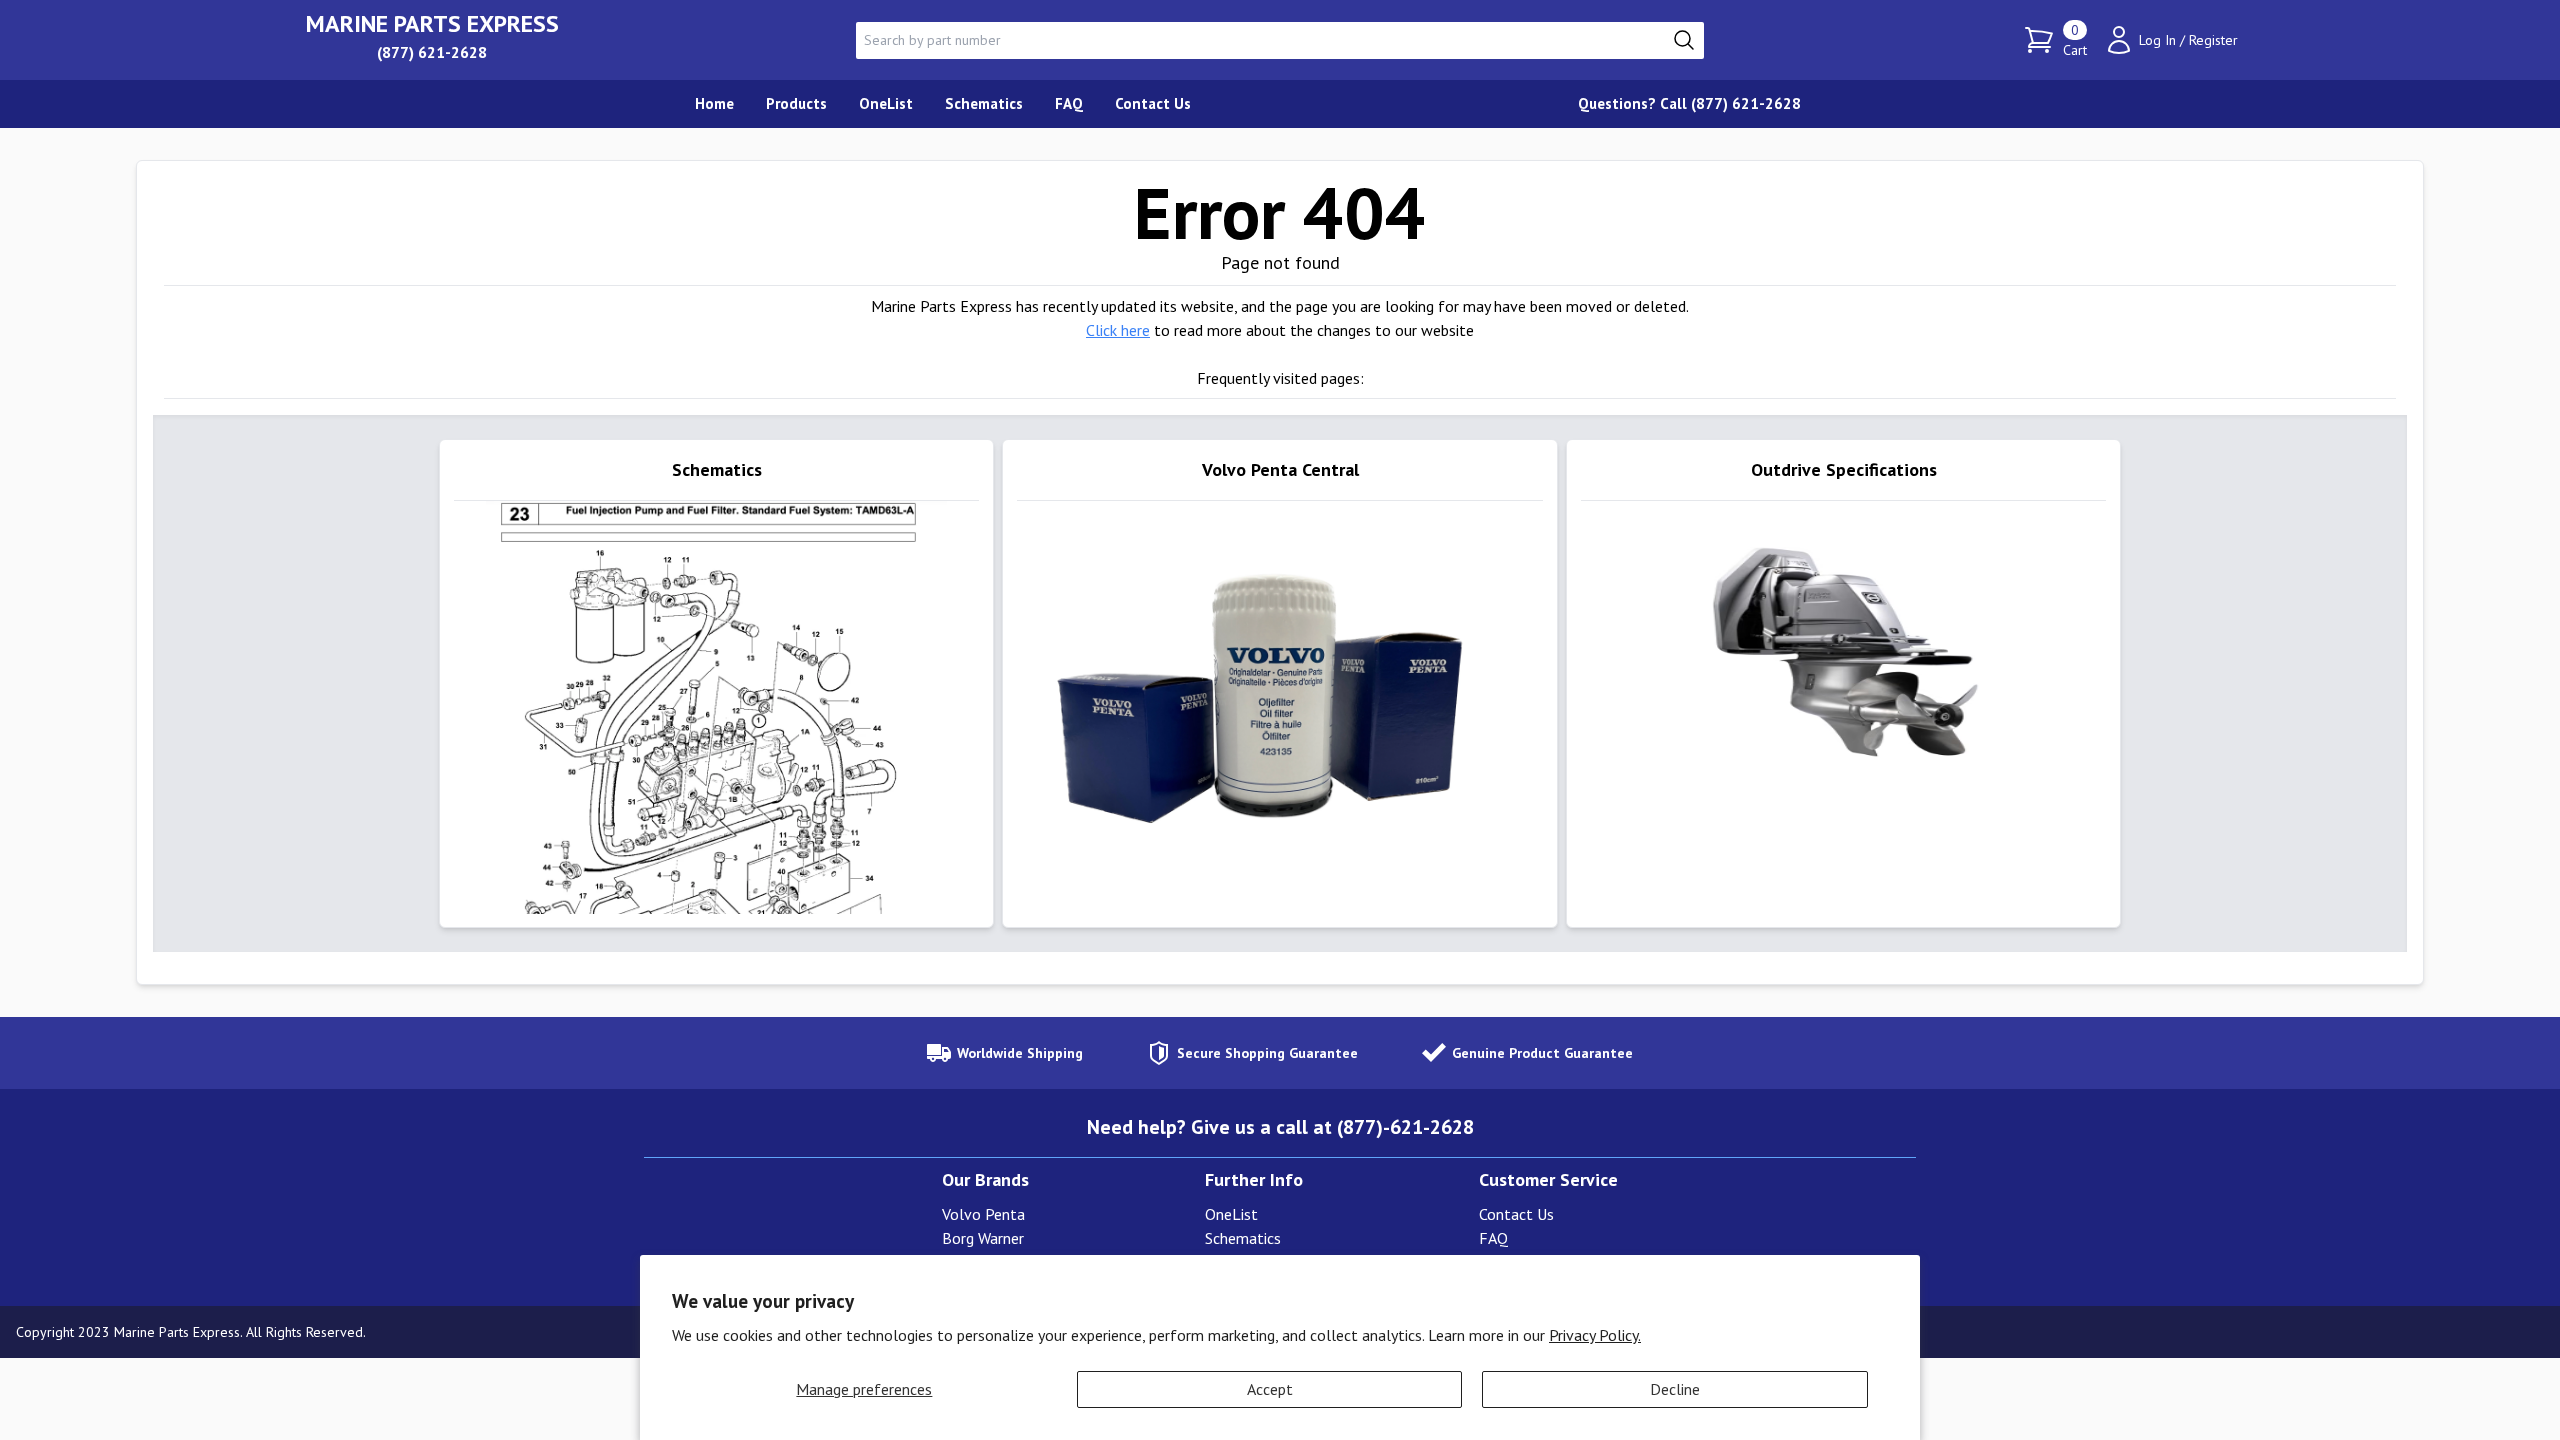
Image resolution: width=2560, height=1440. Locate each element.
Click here (1118, 330)
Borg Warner (983, 1238)
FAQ (1493, 1238)
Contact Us (1516, 1214)
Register (2213, 40)
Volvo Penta (983, 1214)
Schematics (1243, 1238)
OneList (1231, 1214)
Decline (1675, 1389)
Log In (2157, 40)
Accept (1270, 1389)
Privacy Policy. (1595, 1335)
